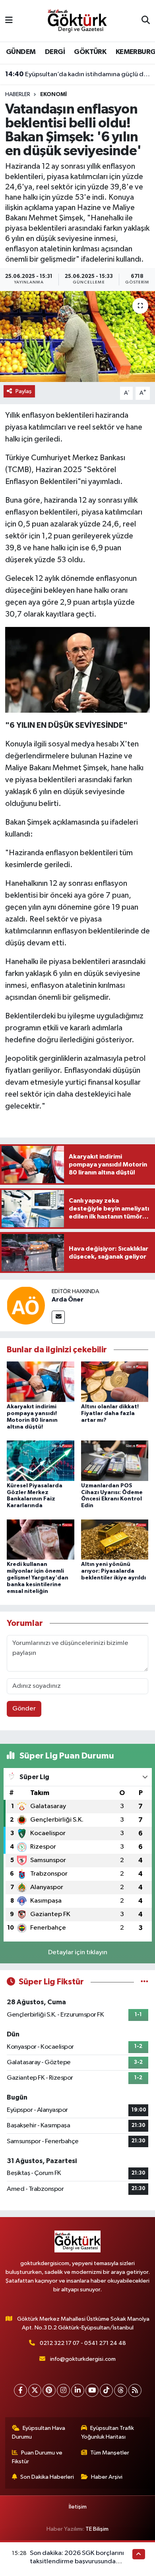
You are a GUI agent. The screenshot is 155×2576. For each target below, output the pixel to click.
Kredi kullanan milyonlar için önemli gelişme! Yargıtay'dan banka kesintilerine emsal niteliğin (38, 1578)
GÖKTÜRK (90, 52)
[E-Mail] (58, 1317)
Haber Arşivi (107, 2477)
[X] (35, 2390)
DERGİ (55, 52)
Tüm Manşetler (110, 2453)
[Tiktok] (106, 2390)
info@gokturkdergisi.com (83, 2359)
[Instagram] (63, 2390)
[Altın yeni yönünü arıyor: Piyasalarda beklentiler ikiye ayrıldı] (115, 1539)
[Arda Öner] (26, 1305)
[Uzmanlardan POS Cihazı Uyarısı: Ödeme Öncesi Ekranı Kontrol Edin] (115, 1461)
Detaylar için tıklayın (78, 1952)
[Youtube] (92, 2390)
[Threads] (121, 2390)
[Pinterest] (49, 2390)
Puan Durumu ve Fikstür (37, 2457)
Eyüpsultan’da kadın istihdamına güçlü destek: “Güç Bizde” (78, 74)
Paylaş (24, 391)
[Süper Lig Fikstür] (144, 1982)
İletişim (78, 2507)
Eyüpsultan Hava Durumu (39, 2432)
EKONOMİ (53, 94)
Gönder (24, 1709)
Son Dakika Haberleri (47, 2477)
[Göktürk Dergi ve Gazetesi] (77, 20)
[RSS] (135, 2390)
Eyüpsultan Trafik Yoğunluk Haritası (108, 2432)
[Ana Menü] (9, 21)
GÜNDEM (21, 52)
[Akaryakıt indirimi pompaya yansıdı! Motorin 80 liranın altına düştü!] (41, 1382)
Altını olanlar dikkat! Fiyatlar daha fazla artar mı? (110, 1413)
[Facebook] (20, 2390)
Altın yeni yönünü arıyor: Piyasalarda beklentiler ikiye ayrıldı (113, 1571)
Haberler (18, 94)
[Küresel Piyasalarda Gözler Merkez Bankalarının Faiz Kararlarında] (41, 1461)
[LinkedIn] (78, 2390)
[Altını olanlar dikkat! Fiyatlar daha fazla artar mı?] (115, 1382)
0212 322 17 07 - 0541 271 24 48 (83, 2343)
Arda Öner (68, 1300)
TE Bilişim (97, 2529)
